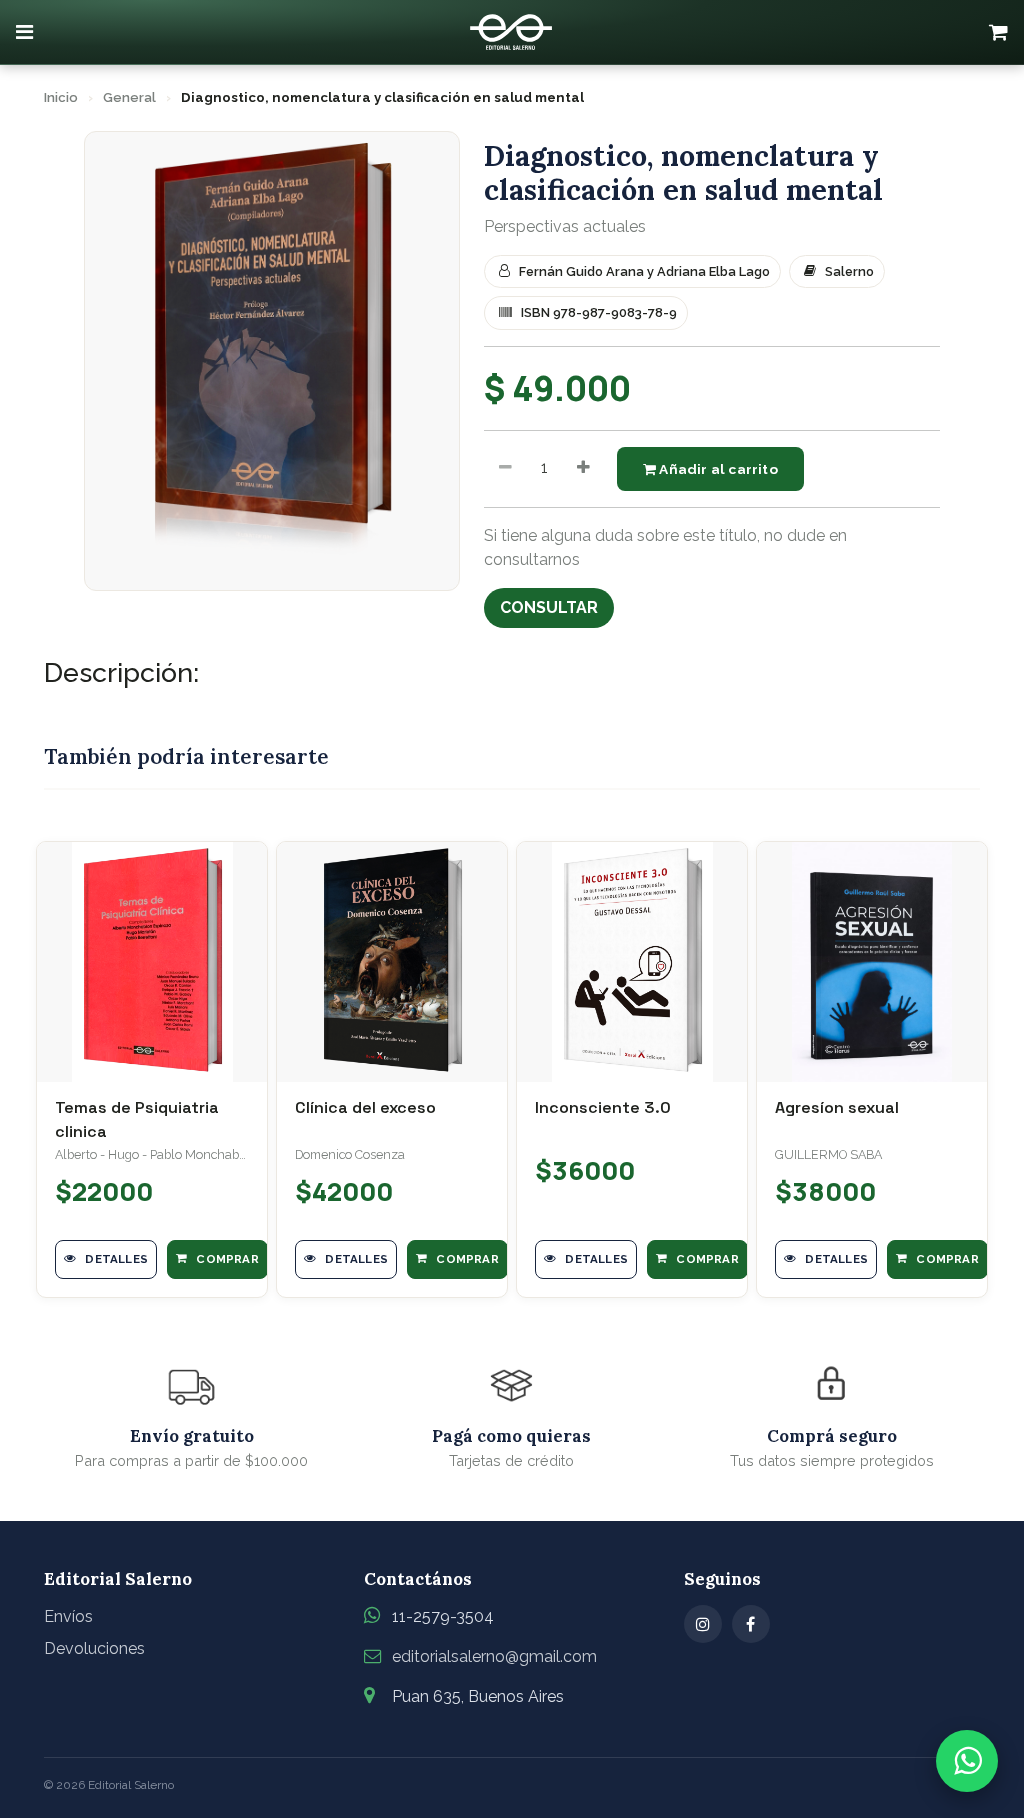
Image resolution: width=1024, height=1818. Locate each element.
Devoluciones (94, 1648)
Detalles (115, 1259)
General (129, 97)
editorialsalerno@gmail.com (494, 1656)
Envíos (68, 1616)
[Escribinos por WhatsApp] (967, 1761)
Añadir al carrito (717, 469)
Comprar (226, 1259)
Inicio (61, 97)
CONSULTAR (549, 607)
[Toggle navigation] (24, 32)
